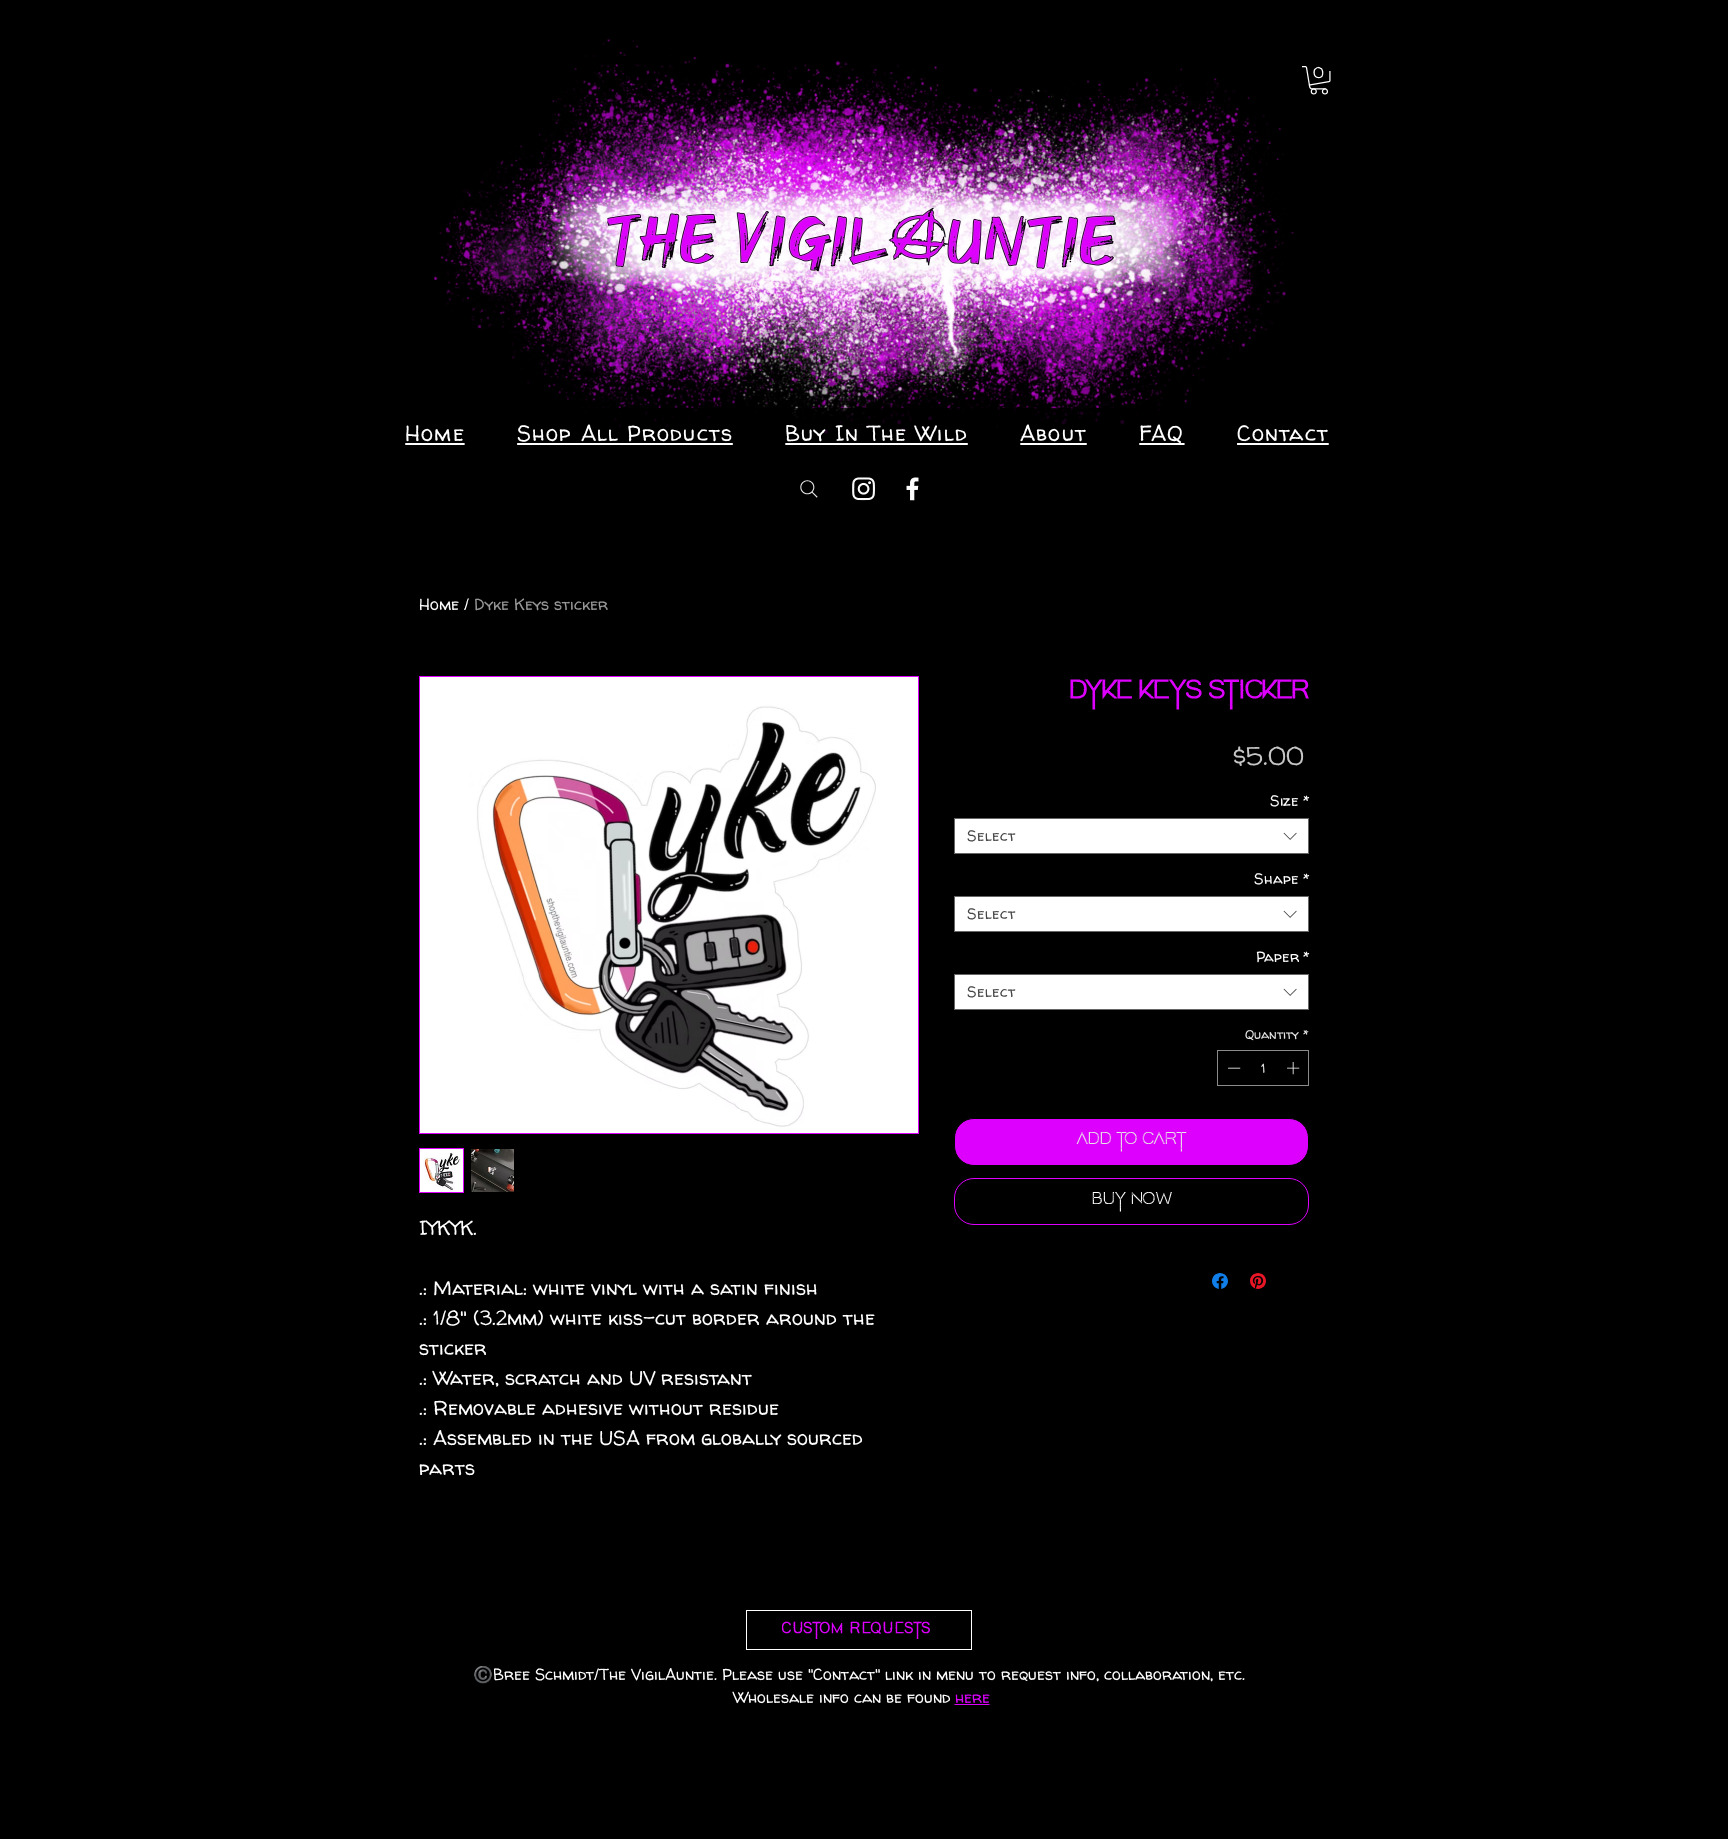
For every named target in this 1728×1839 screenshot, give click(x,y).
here (972, 1697)
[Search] (809, 488)
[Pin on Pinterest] (1258, 1281)
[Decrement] (1232, 1068)
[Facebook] (912, 488)
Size (1289, 801)
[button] (1319, 80)
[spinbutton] (1263, 1068)
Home (439, 604)
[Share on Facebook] (1220, 1281)
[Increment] (1295, 1068)
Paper (1282, 957)
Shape (1281, 879)
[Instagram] (863, 488)
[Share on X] (1296, 1281)
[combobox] (1131, 836)
